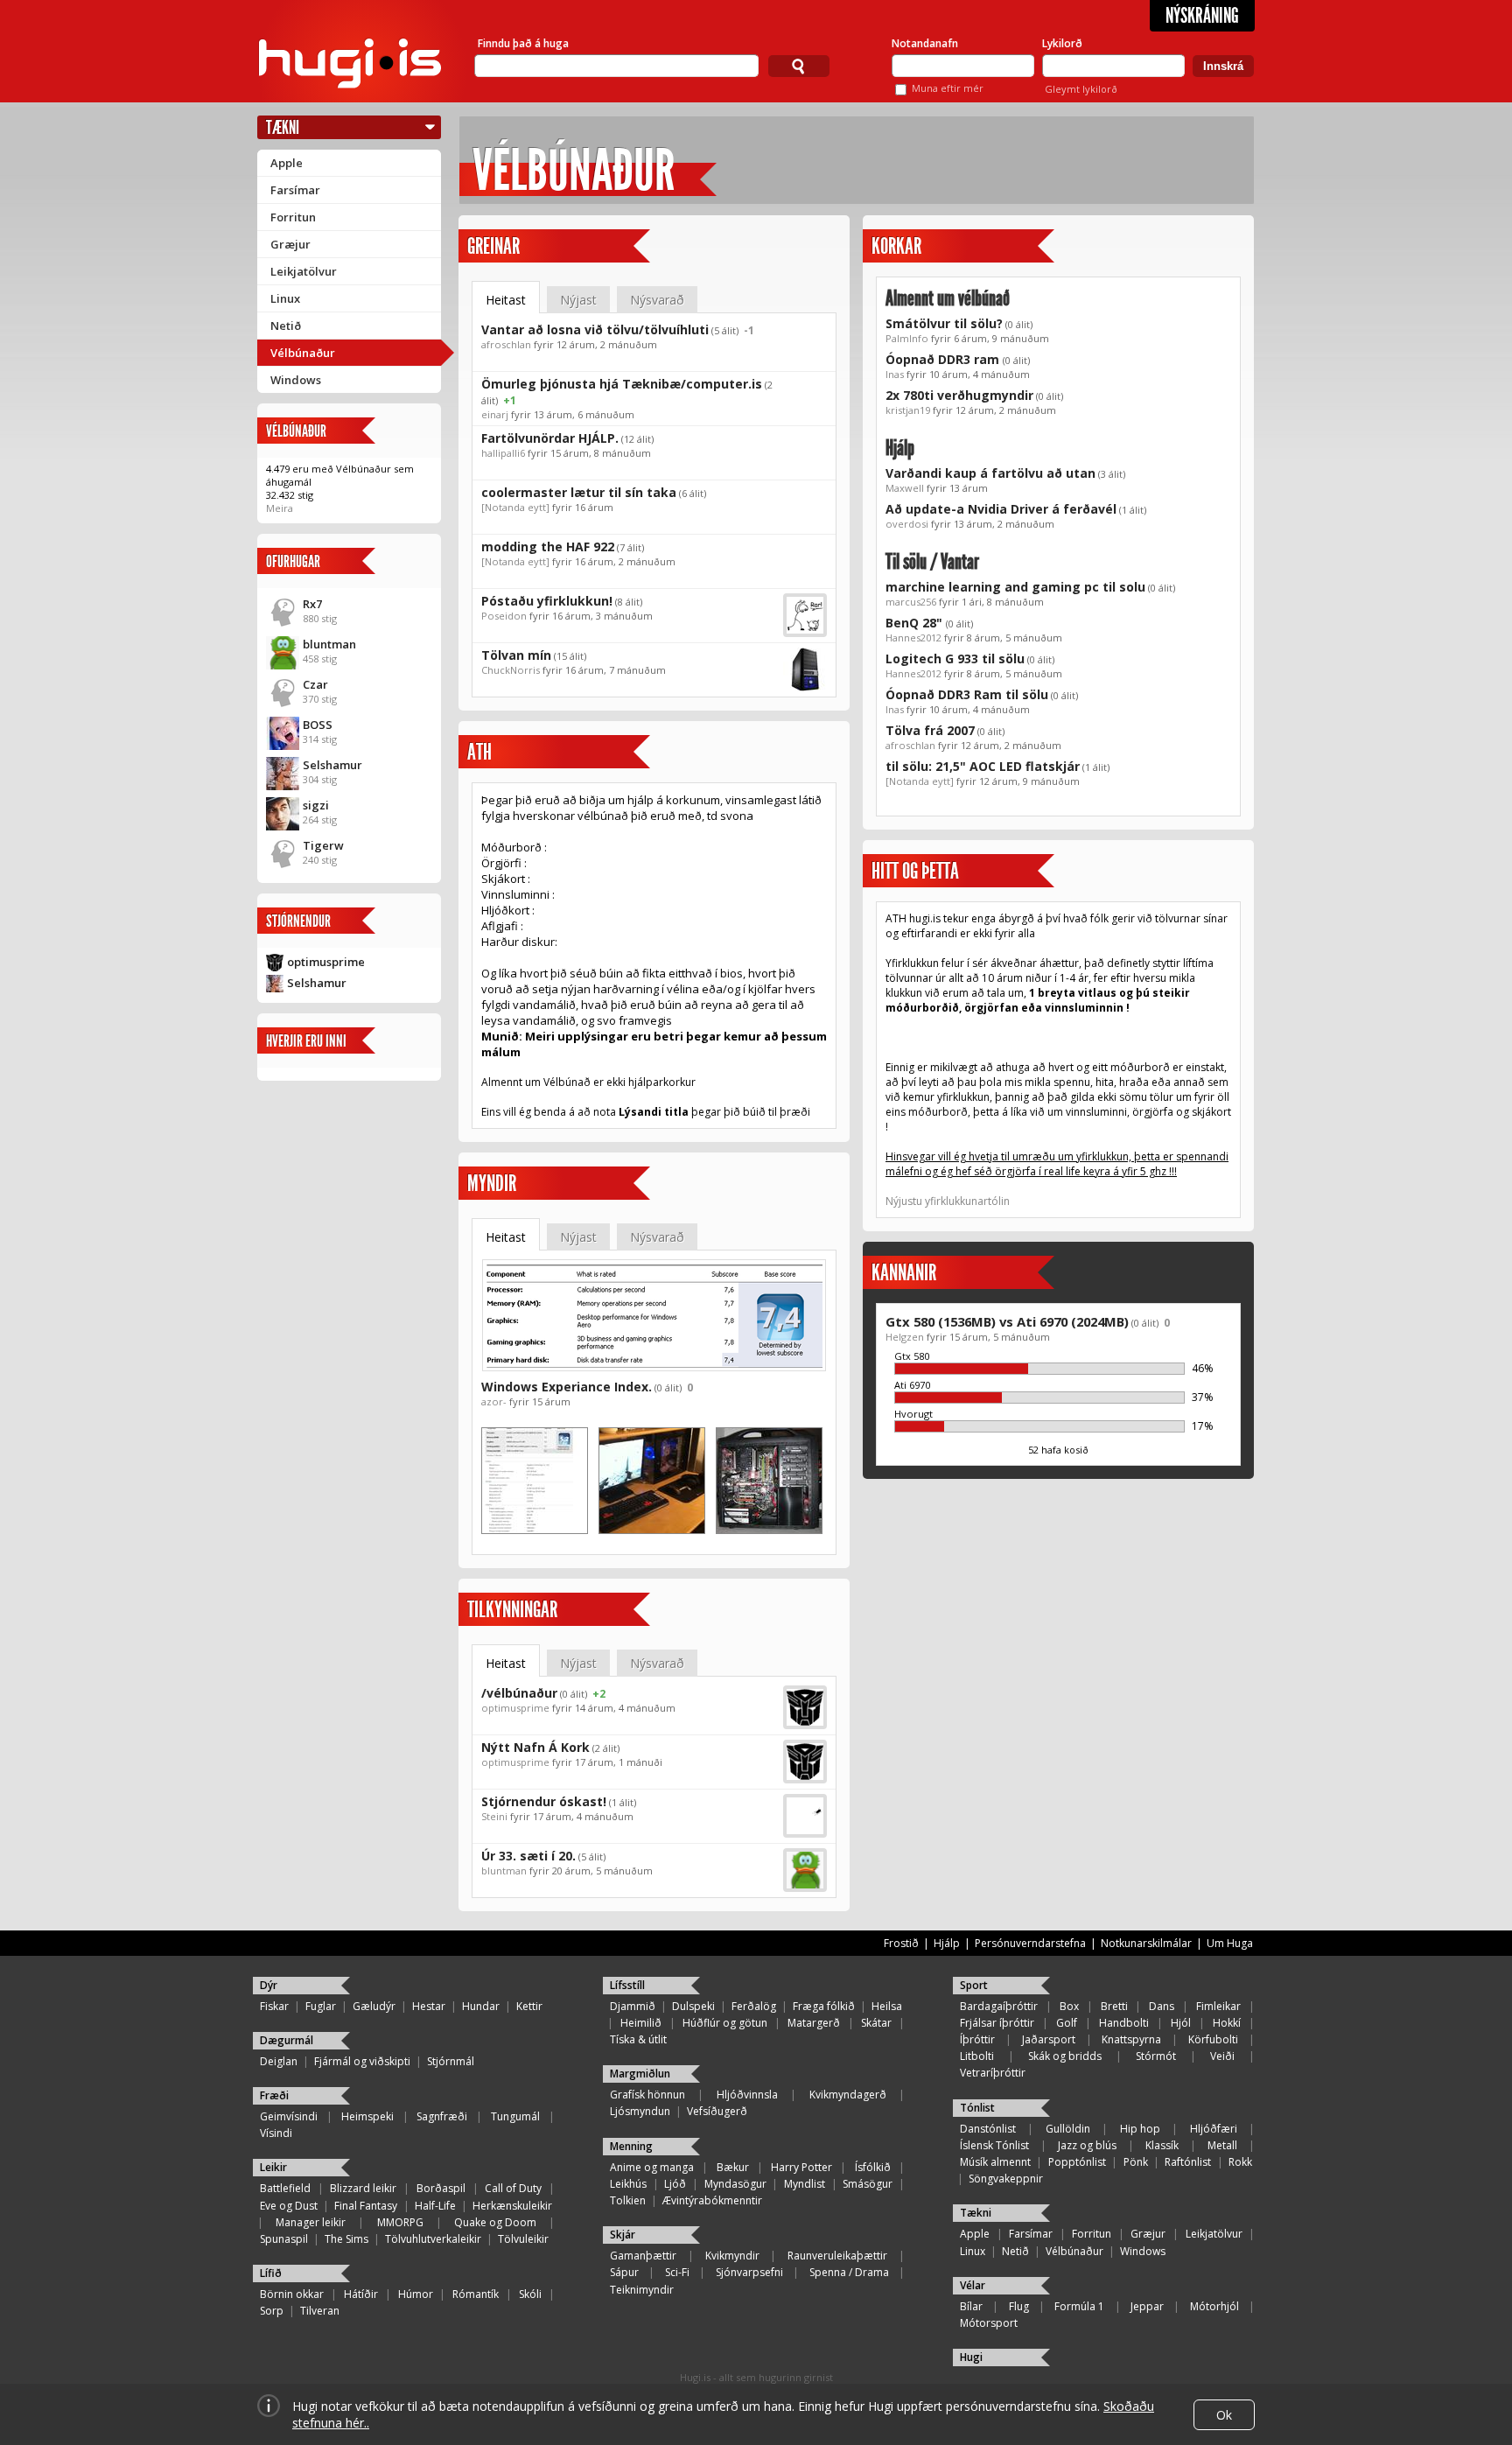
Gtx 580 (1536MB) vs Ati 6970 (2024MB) (1007, 1321)
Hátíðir (361, 2294)
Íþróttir (977, 2039)
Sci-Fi (677, 2272)
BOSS (318, 725)
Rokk (1240, 2162)
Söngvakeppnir (1006, 2179)
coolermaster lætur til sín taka (579, 492)
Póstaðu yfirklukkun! (547, 601)
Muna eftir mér (948, 88)
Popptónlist (1077, 2162)
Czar (315, 684)
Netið (286, 326)
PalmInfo (907, 338)
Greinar (493, 246)
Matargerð (814, 2023)
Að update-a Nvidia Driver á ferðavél (1001, 509)
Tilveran (320, 2311)
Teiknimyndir (642, 2290)
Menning (631, 2146)
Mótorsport (989, 2323)
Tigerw (323, 845)
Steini (494, 1816)
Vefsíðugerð (717, 2111)
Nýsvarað (657, 300)
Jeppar (1147, 2306)
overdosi (907, 524)
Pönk (1136, 2162)
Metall (1222, 2145)
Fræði (274, 2095)
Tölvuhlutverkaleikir (433, 2239)
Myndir (492, 1184)
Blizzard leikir (363, 2188)
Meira (280, 508)
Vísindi (276, 2133)
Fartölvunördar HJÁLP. (550, 438)
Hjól (1181, 2023)
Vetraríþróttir (993, 2073)
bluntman (329, 644)
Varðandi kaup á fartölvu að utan (990, 473)
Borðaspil (441, 2188)
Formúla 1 (1079, 2306)
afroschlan (506, 344)
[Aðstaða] (652, 1530)
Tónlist (977, 2108)
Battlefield (285, 2188)
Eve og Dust (289, 2206)
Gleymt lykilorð (1081, 89)
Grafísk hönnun (647, 2095)
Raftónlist (1188, 2162)
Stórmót (1156, 2056)
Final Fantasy (366, 2206)
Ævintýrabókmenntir (712, 2200)
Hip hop (1140, 2129)
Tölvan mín (516, 655)
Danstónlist (988, 2129)
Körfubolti (1213, 2039)
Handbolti (1124, 2023)
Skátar (876, 2023)
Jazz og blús (1087, 2145)
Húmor (416, 2294)
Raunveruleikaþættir (837, 2256)
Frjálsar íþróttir (997, 2023)
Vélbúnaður (303, 353)
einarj (495, 414)
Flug (1019, 2306)
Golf (1067, 2023)
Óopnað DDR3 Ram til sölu (967, 694)
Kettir (529, 2006)
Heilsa (887, 2006)
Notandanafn (925, 43)
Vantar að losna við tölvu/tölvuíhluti (595, 329)
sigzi (316, 805)
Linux (285, 298)
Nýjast (578, 300)
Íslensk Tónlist (994, 2145)
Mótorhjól (1214, 2306)
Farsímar (295, 190)
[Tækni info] (535, 1530)
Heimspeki (367, 2116)
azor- (494, 1401)
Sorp (272, 2311)
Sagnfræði (442, 2116)
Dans (1162, 2006)
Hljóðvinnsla (747, 2095)
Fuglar (321, 2006)
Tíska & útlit (638, 2039)
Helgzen (905, 1337)
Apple (287, 163)
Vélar (973, 2285)
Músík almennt (995, 2162)
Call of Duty (513, 2188)
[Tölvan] (769, 1530)
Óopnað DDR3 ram (944, 359)
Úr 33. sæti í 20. (528, 1856)
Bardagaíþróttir (999, 2006)
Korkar (896, 246)
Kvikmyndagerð (848, 2095)
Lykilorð (1062, 43)
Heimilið (641, 2023)
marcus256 (911, 602)
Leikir (273, 2167)
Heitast (506, 300)
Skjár (623, 2235)
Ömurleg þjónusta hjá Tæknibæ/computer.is (622, 384)
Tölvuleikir (523, 2239)
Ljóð (675, 2184)
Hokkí (1227, 2023)
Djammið (633, 2006)
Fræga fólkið (824, 2006)
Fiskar (274, 2006)
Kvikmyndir (732, 2256)
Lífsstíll (627, 1985)
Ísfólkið (873, 2167)
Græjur (290, 244)
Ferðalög (754, 2006)
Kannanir (904, 1273)
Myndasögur (735, 2184)
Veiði (1222, 2056)
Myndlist (805, 2184)
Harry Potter (801, 2167)
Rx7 (312, 604)
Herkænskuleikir (512, 2206)
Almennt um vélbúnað (948, 298)
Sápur (624, 2272)
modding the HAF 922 (548, 546)
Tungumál (515, 2116)
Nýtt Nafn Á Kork (535, 1747)
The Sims (346, 2239)
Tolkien (628, 2200)
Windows (296, 380)
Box (1069, 2006)
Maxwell (905, 488)
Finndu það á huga (523, 43)
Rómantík (476, 2294)
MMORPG (400, 2222)
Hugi (971, 2357)
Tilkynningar (512, 1610)
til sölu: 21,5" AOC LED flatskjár (983, 766)
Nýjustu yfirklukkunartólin (948, 1201)
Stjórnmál (451, 2061)
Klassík (1162, 2145)
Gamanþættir (643, 2256)
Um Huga (1230, 1943)
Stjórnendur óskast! (544, 1801)
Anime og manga (652, 2167)
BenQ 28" (916, 623)
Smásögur (868, 2184)
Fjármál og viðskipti (362, 2061)
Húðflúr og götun (725, 2023)
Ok (1224, 2415)
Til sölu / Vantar (932, 562)
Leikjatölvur (304, 271)
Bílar (971, 2306)
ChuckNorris (511, 670)
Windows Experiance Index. (567, 1387)
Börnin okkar (292, 2294)
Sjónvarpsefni (749, 2272)
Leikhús (628, 2184)
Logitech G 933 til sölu (955, 659)
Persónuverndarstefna (1030, 1943)
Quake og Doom (495, 2222)
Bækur (733, 2167)
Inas (895, 374)
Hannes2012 (913, 638)
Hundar (481, 2006)
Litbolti (977, 2056)
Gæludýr (374, 2006)
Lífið (271, 2273)
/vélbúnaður (519, 1693)
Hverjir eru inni (306, 1041)
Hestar (429, 2006)
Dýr (269, 1985)
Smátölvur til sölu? (944, 323)
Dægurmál (287, 2040)
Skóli (530, 2294)
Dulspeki (693, 2006)
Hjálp (900, 448)
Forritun (293, 217)
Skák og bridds (1065, 2056)
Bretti (1114, 2006)
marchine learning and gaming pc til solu (1015, 587)
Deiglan (279, 2061)
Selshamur (332, 765)
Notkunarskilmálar (1146, 1943)
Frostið (901, 1943)
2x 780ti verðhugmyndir (959, 395)
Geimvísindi (289, 2116)
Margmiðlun (640, 2074)
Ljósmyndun (640, 2111)
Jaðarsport (1049, 2039)
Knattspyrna (1131, 2039)
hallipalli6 (503, 453)
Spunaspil (284, 2239)
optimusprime (326, 962)
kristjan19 (908, 410)
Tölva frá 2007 (930, 730)
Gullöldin (1068, 2129)
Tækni (283, 127)
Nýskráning (1202, 16)
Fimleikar (1218, 2006)
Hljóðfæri (1214, 2129)
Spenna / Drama (849, 2272)
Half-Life (435, 2206)
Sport (974, 1985)
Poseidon (504, 616)
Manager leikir (311, 2222)
